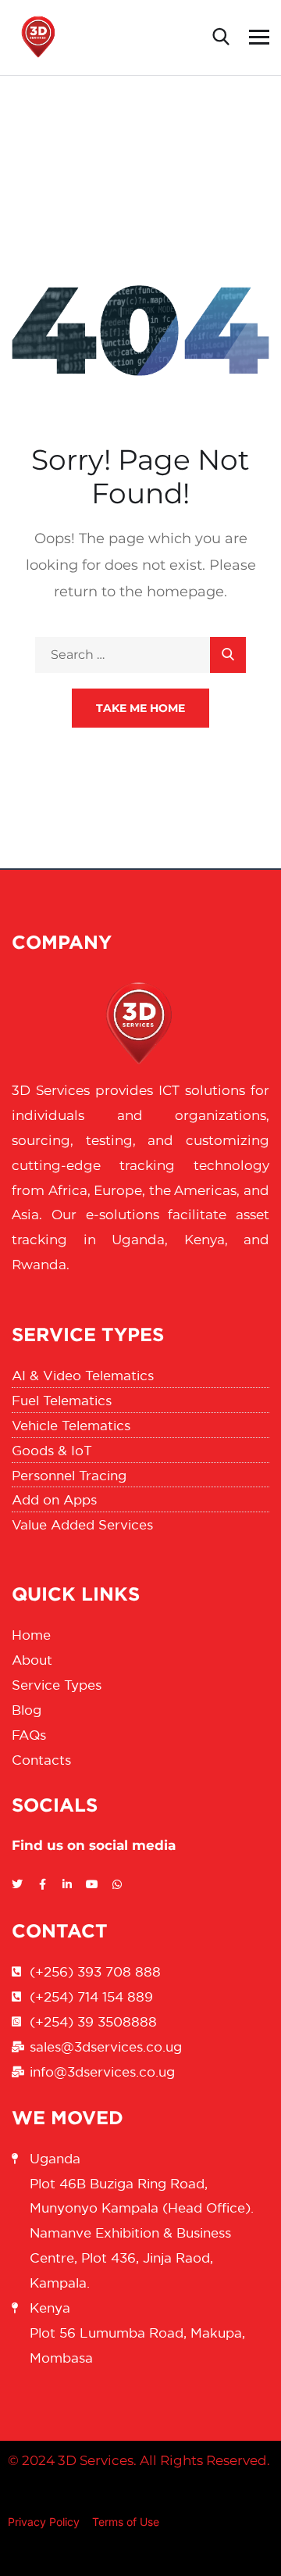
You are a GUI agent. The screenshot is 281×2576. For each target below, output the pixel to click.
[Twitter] (17, 1884)
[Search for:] (140, 655)
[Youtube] (92, 1884)
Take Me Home (140, 708)
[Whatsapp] (117, 1884)
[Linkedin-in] (67, 1884)
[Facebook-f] (42, 1884)
